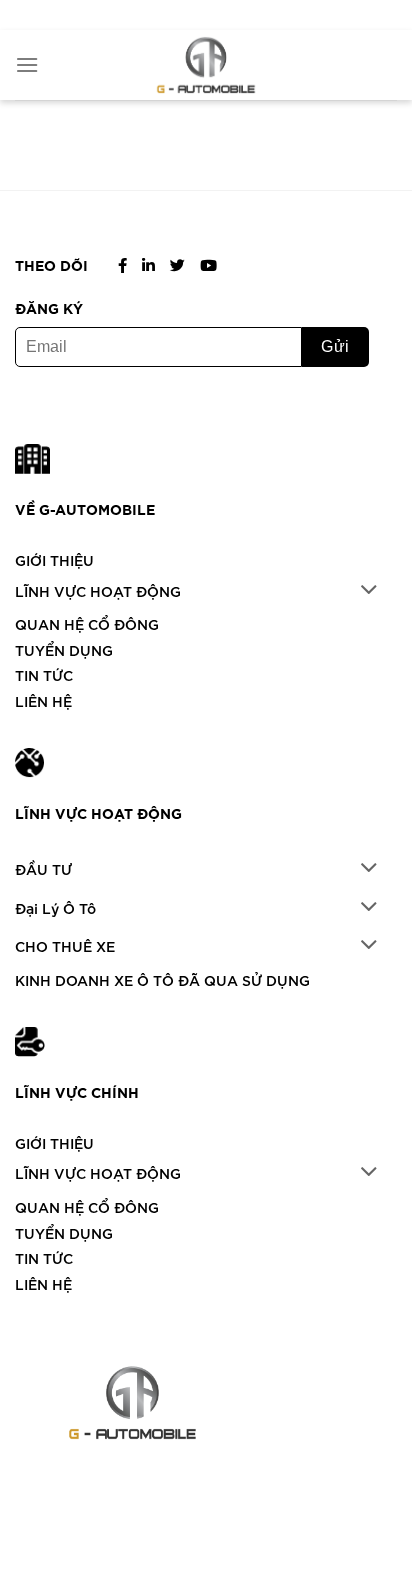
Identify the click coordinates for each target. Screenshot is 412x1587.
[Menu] (27, 64)
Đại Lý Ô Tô (55, 907)
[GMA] (206, 65)
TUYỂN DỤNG (64, 649)
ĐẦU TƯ (43, 868)
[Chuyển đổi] (369, 590)
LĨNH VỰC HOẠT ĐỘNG (98, 590)
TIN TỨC (44, 674)
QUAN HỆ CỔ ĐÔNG (87, 623)
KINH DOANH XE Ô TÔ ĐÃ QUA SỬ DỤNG (162, 979)
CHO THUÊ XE (65, 945)
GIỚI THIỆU (54, 559)
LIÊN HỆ (43, 700)
